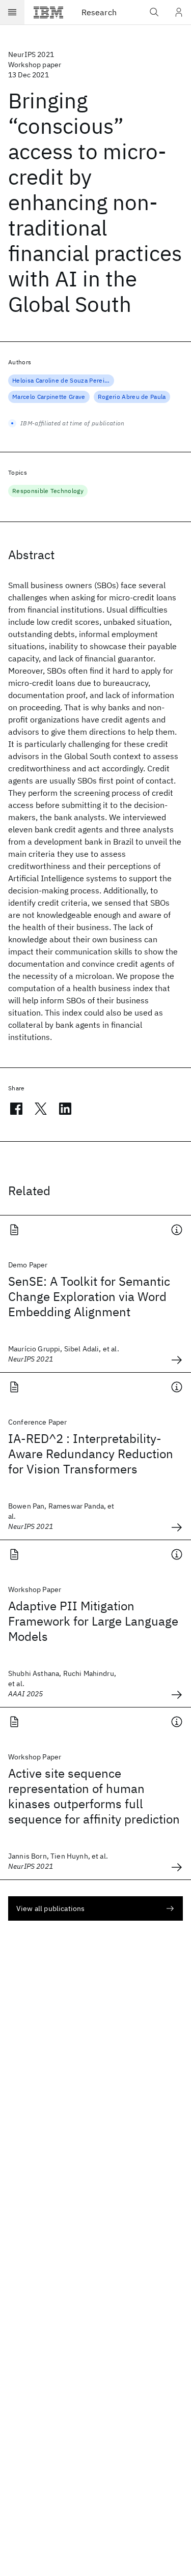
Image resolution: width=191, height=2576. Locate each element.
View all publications (50, 1908)
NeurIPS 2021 (31, 54)
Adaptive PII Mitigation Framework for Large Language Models (93, 1621)
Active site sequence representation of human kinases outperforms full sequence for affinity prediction (94, 1796)
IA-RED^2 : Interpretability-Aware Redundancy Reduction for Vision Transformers (91, 1454)
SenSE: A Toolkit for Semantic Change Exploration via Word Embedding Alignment (89, 1296)
